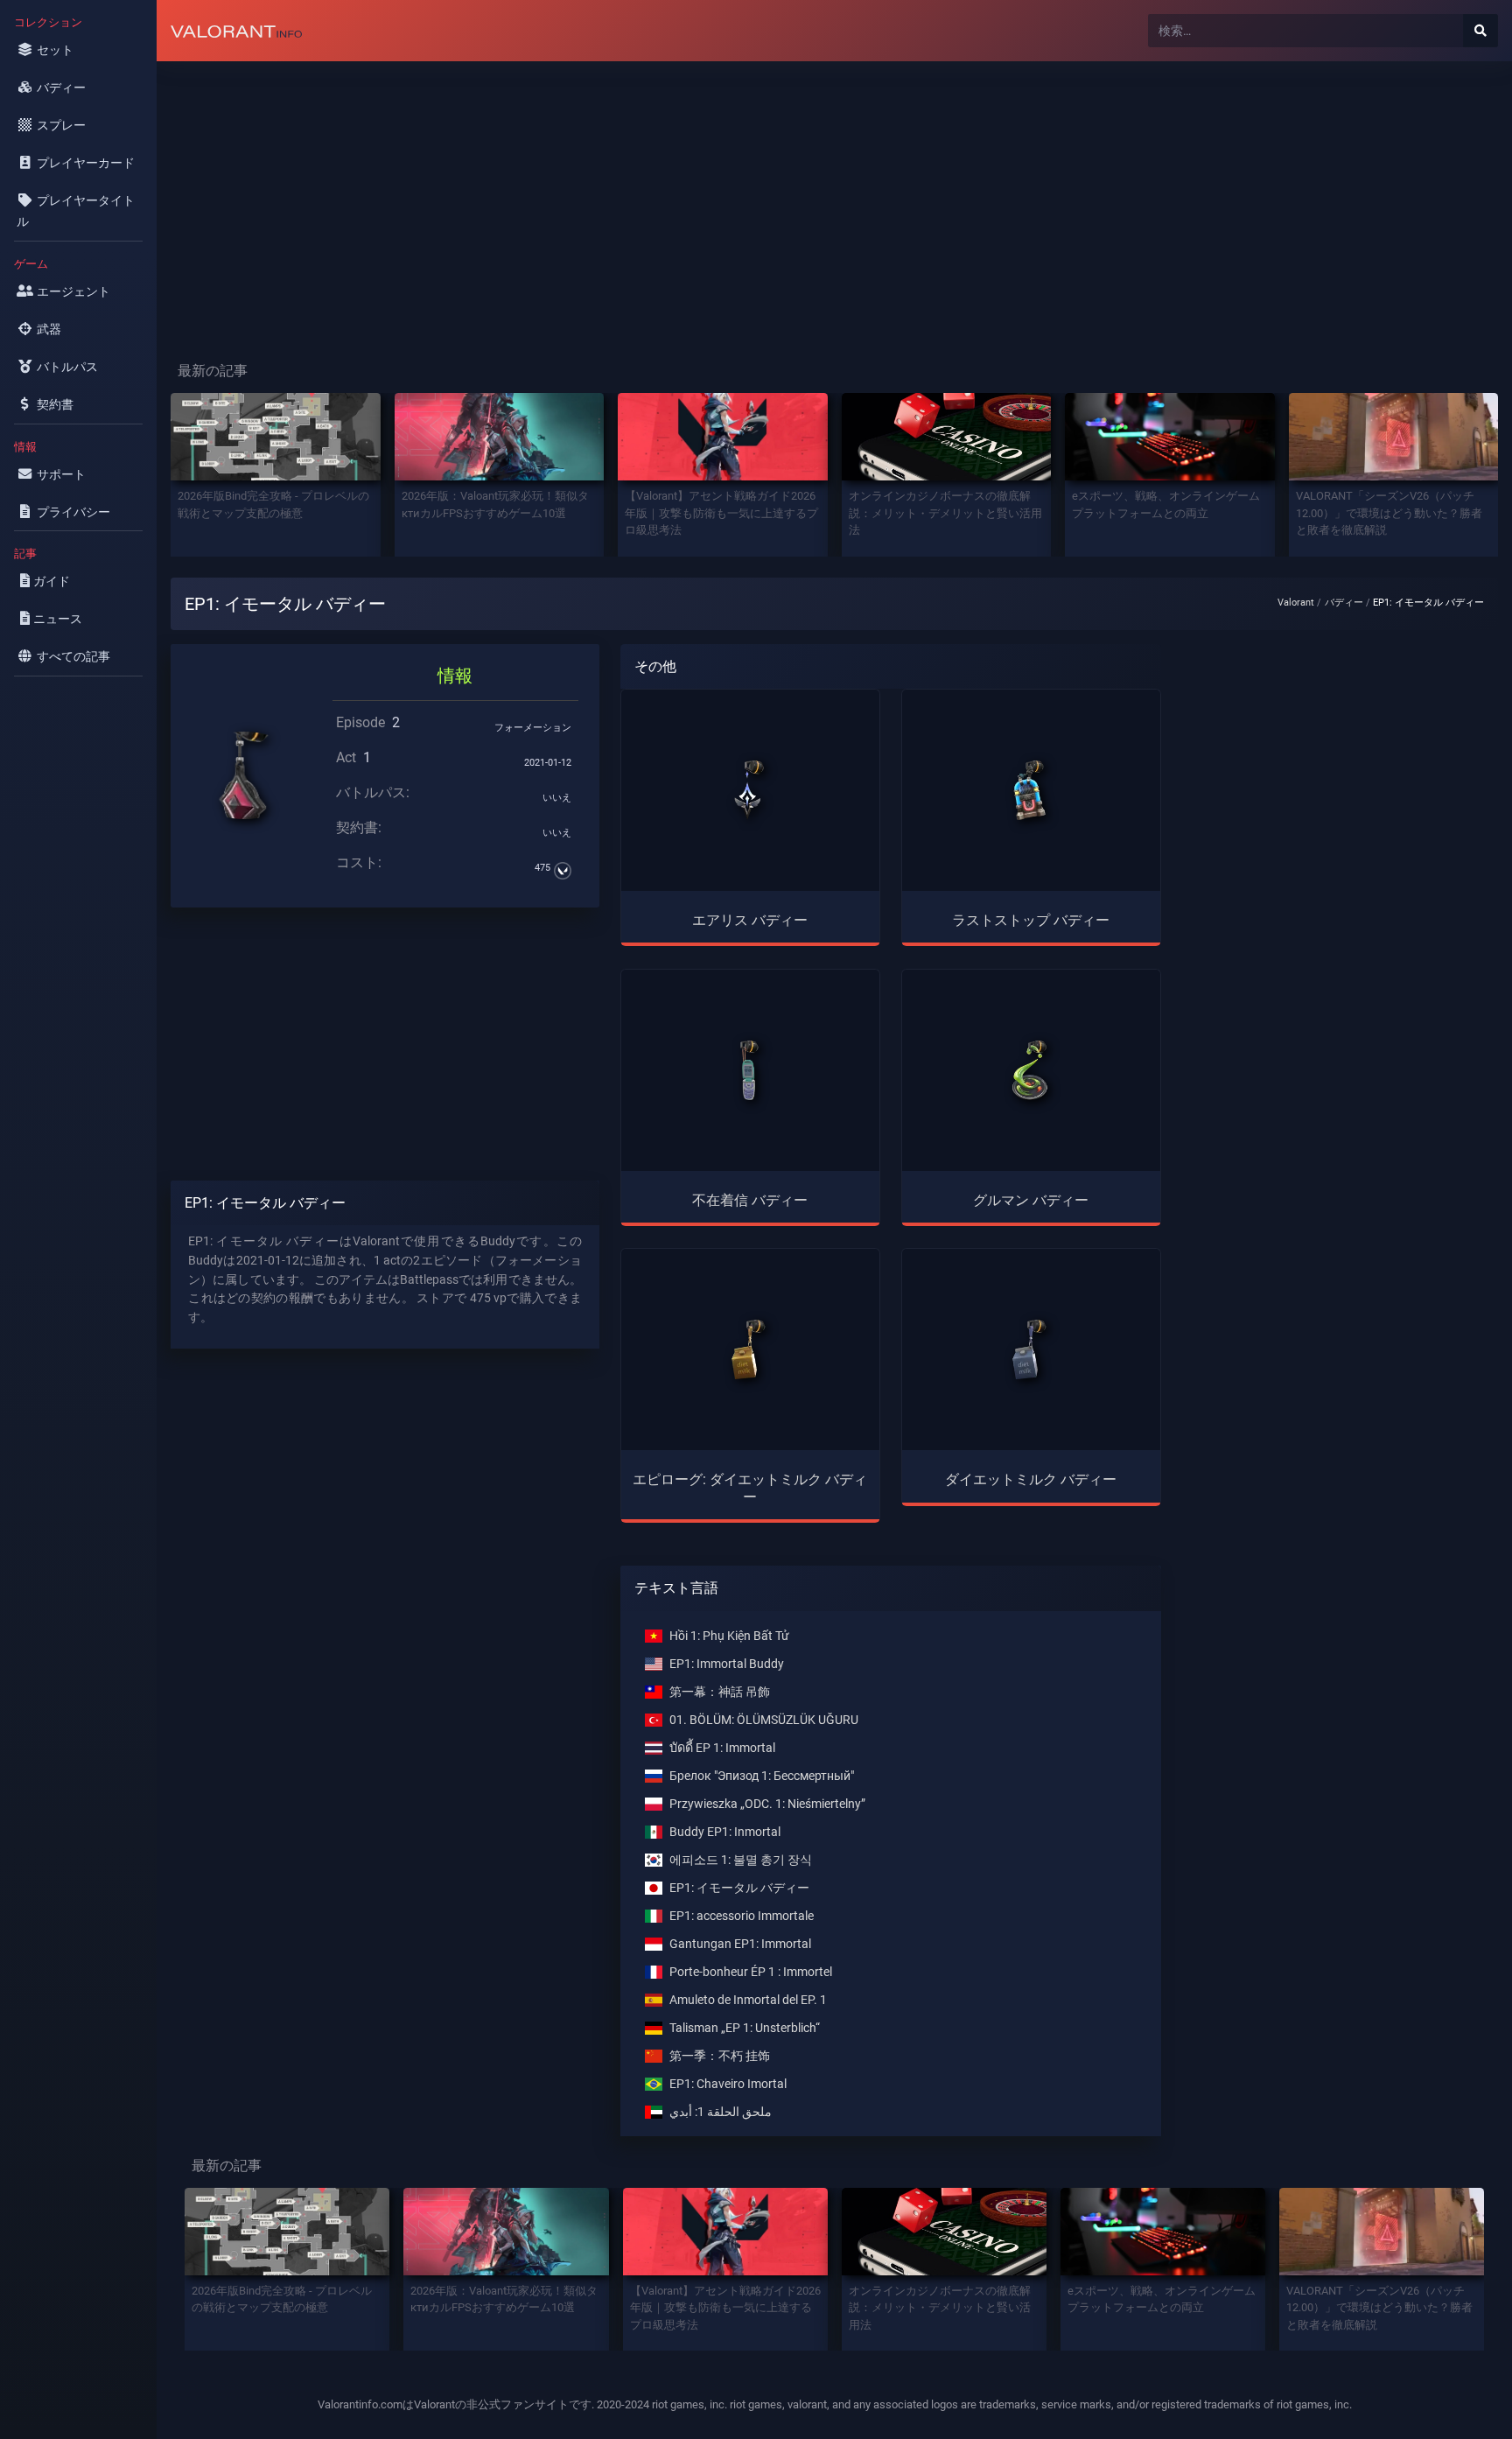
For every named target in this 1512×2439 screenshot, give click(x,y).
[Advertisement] (682, 198)
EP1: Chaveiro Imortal (728, 2084)
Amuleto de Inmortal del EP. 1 (748, 2000)
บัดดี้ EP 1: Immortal (722, 1748)
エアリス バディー (750, 920)
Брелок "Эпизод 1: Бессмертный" (762, 1776)
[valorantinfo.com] (236, 31)
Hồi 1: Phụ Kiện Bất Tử (729, 1636)
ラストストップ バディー (1031, 920)
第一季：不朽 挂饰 (720, 2056)
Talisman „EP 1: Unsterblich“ (745, 2028)
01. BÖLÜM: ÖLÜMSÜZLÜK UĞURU (764, 1720)
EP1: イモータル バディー (739, 1888)
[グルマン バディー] (1031, 1070)
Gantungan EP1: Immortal (740, 1944)
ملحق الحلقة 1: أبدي (721, 2112)
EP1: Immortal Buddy (727, 1664)
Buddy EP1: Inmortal (725, 1832)
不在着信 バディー (750, 1200)
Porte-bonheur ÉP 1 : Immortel (751, 1972)
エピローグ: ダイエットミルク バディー (750, 1488)
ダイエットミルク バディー (1031, 1479)
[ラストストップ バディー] (1031, 790)
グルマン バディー (1031, 1200)
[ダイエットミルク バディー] (1031, 1349)
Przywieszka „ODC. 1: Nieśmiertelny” (767, 1804)
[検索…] (1480, 31)
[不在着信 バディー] (750, 1070)
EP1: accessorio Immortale (742, 1916)
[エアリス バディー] (750, 790)
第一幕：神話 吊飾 (720, 1692)
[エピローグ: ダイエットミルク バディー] (750, 1349)
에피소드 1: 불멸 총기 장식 (741, 1860)
